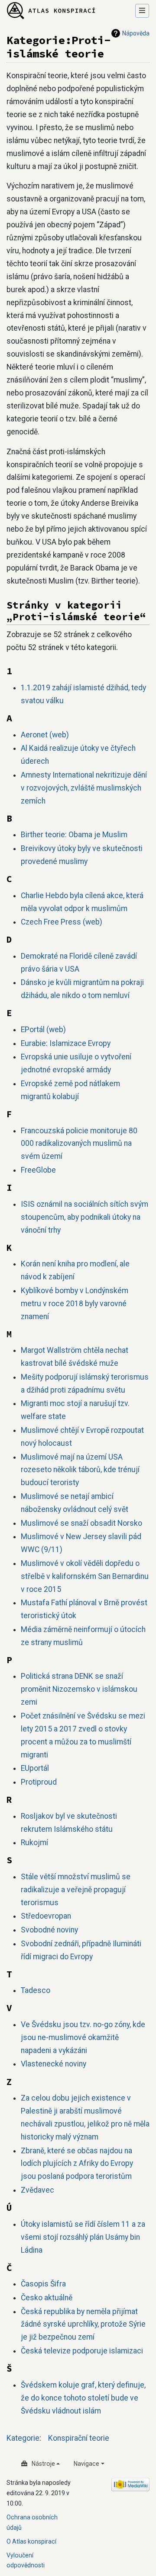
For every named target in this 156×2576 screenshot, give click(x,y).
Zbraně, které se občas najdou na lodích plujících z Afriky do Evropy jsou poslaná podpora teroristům (77, 2164)
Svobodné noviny (49, 1930)
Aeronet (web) (45, 735)
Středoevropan (46, 1916)
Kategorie (23, 2438)
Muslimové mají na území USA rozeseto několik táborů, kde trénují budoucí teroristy (80, 1470)
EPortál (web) (43, 1030)
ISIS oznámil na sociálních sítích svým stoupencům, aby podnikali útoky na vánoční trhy (84, 1217)
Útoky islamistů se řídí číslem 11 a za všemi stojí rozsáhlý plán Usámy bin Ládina (83, 2237)
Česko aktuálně (47, 2298)
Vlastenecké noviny (54, 2064)
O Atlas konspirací (31, 2541)
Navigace (86, 2464)
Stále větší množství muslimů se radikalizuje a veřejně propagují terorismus (76, 1890)
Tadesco (36, 1990)
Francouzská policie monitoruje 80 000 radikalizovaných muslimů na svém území (79, 1144)
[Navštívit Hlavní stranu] (51, 11)
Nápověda (136, 33)
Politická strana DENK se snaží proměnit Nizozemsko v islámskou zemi (79, 1689)
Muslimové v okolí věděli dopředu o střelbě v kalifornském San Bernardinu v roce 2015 (85, 1576)
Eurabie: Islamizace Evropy (66, 1043)
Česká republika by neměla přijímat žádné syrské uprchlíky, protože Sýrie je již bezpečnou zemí (83, 2324)
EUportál (35, 1768)
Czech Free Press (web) (62, 922)
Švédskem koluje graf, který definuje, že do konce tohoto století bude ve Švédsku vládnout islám (83, 2398)
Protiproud (39, 1782)
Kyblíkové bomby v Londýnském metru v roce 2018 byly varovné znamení (75, 1304)
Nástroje (43, 2464)
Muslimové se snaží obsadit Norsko (81, 1523)
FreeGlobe (38, 1170)
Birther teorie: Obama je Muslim (74, 835)
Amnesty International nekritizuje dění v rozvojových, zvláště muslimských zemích (84, 788)
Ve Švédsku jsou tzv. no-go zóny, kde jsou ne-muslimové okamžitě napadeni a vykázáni (83, 2037)
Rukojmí (34, 1843)
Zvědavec (37, 2190)
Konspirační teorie (79, 2438)
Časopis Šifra (43, 2284)
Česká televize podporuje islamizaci (82, 2351)
